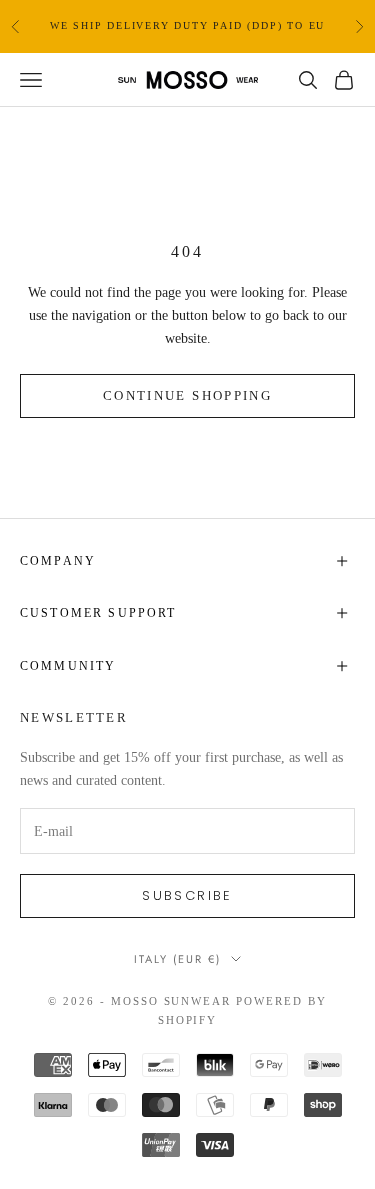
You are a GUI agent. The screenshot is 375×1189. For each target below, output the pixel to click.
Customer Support (98, 613)
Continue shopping (187, 395)
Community (68, 666)
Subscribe (187, 895)
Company (58, 561)
